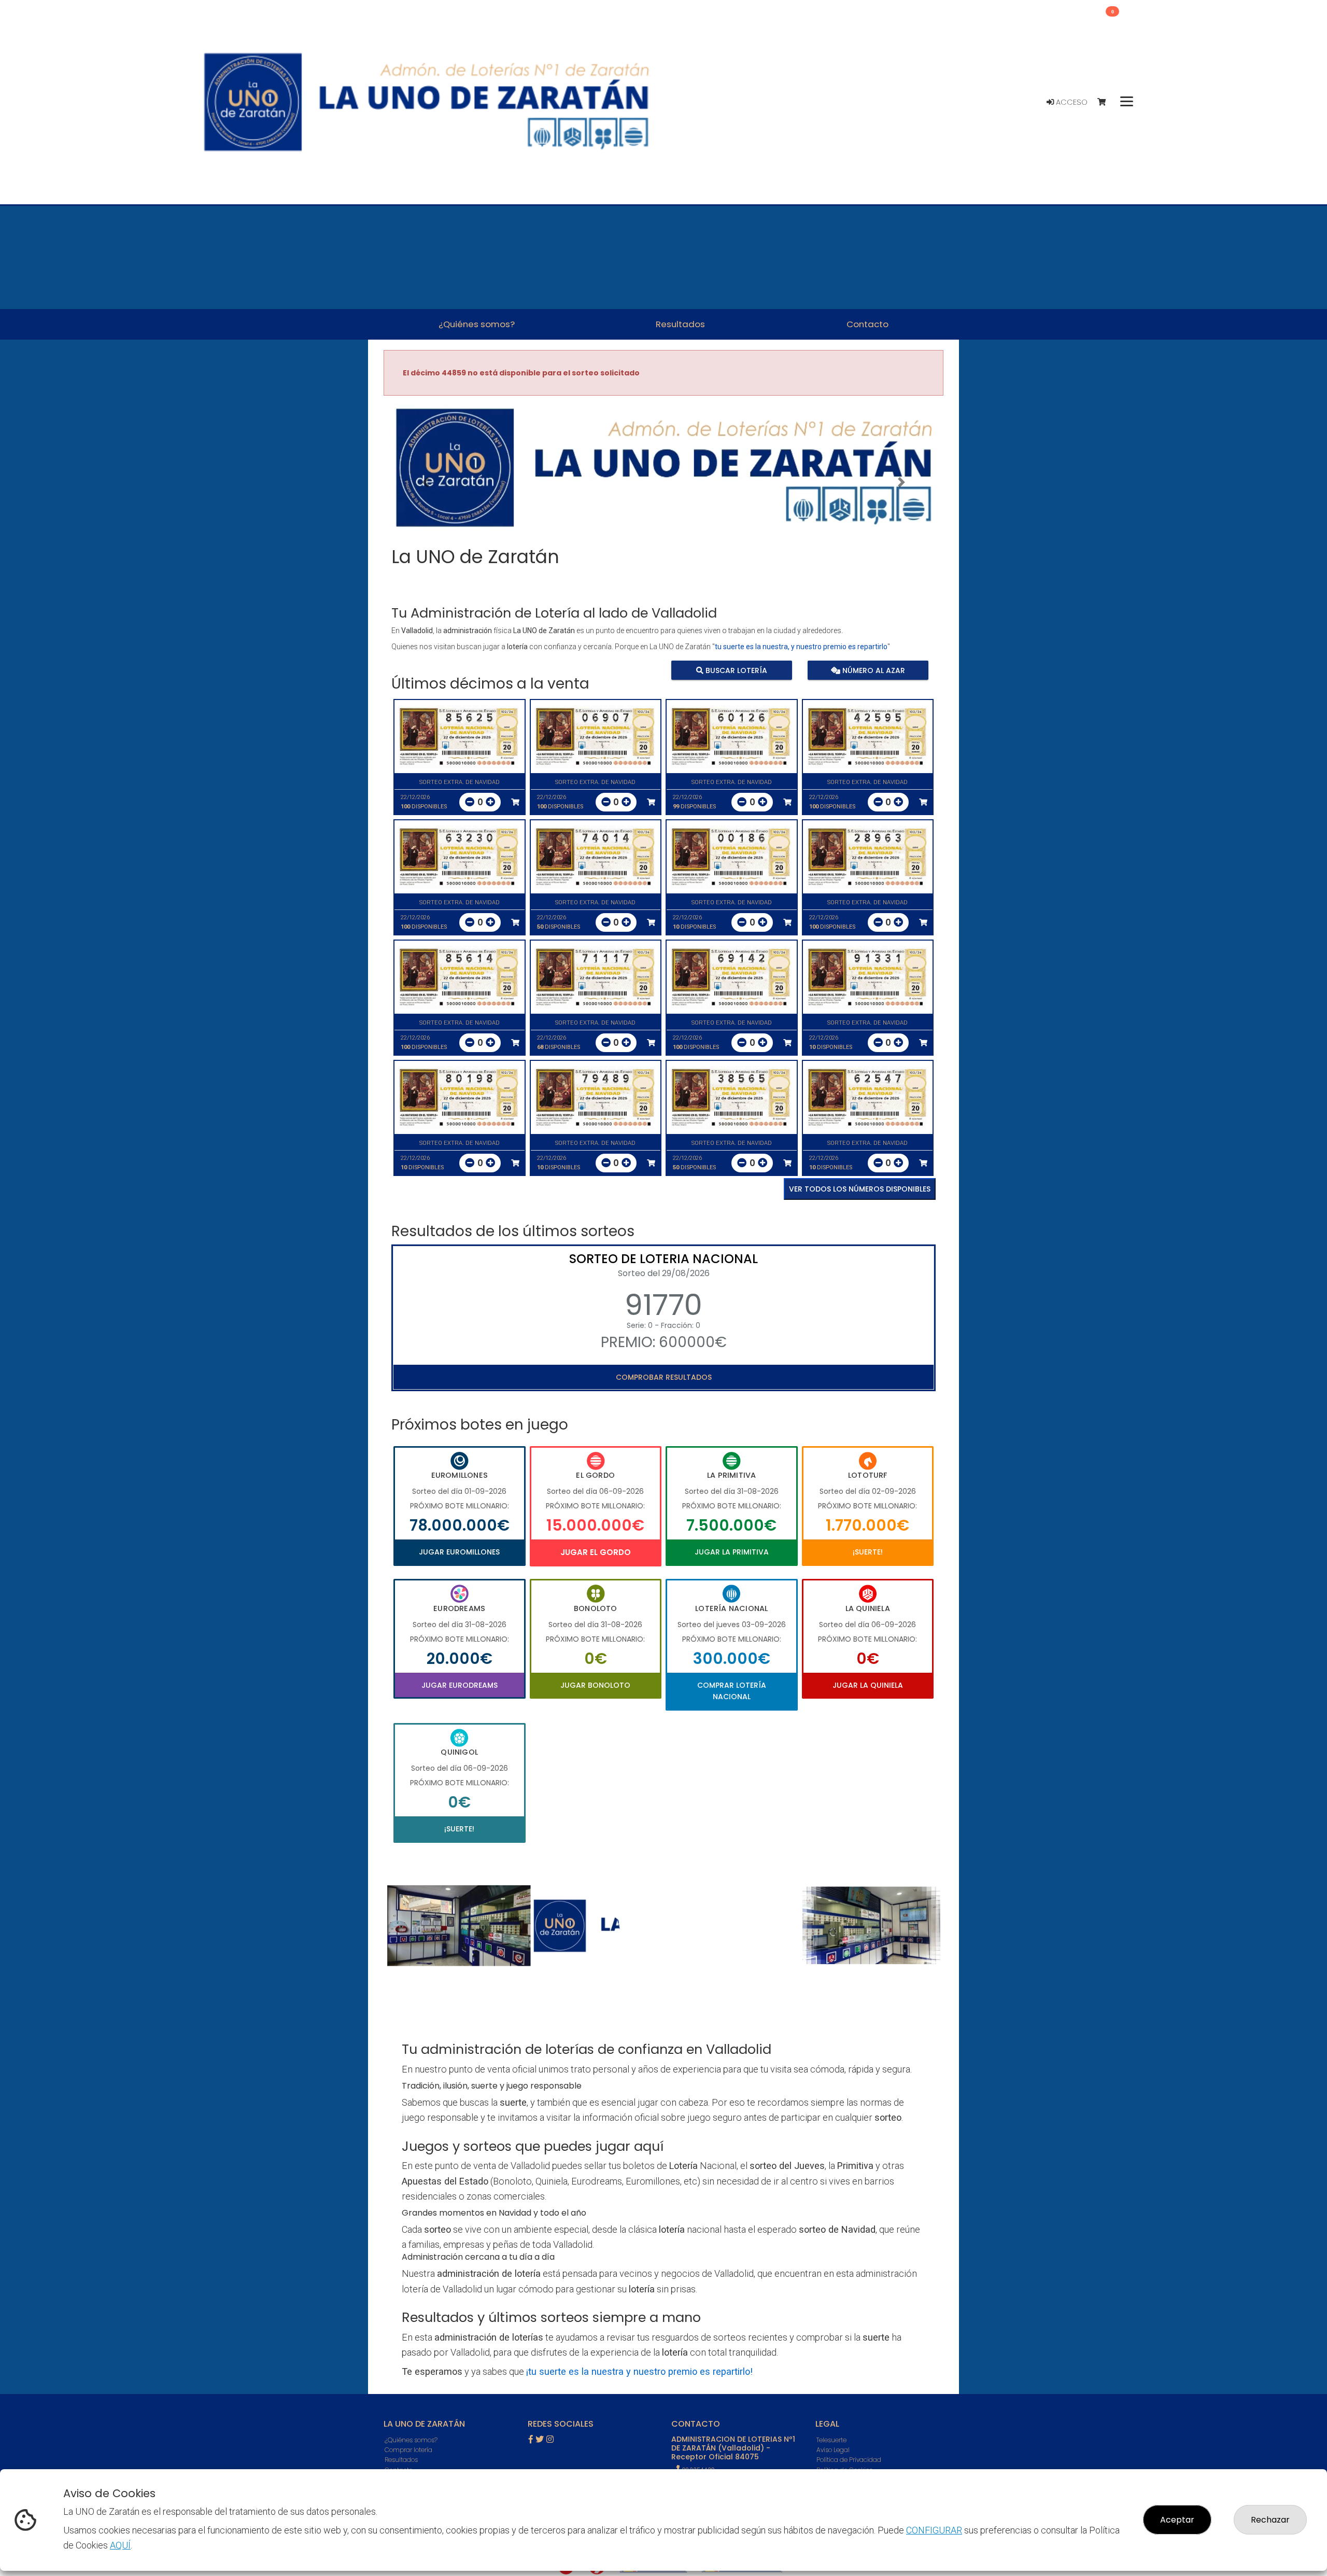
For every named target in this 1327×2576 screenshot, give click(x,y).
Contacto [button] (867, 324)
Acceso (1071, 102)
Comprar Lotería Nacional (732, 1691)
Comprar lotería (408, 2450)
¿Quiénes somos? (411, 2440)
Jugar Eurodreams (460, 1685)
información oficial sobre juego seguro (662, 2117)
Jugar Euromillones (459, 1552)
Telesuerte (831, 2440)
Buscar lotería (735, 670)
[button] (426, 482)
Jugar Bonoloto (595, 1685)
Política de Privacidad (849, 2460)
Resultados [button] (680, 324)
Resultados (401, 2460)
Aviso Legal (833, 2450)
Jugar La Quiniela (868, 1685)
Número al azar (872, 670)
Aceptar (1177, 2520)
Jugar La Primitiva (732, 1552)
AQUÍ (120, 2545)
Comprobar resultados (664, 1377)
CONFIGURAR (934, 2530)
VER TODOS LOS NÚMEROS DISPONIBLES (860, 1189)
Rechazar (1270, 2520)
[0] (1106, 102)
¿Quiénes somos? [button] (477, 324)
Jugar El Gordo (596, 1552)
